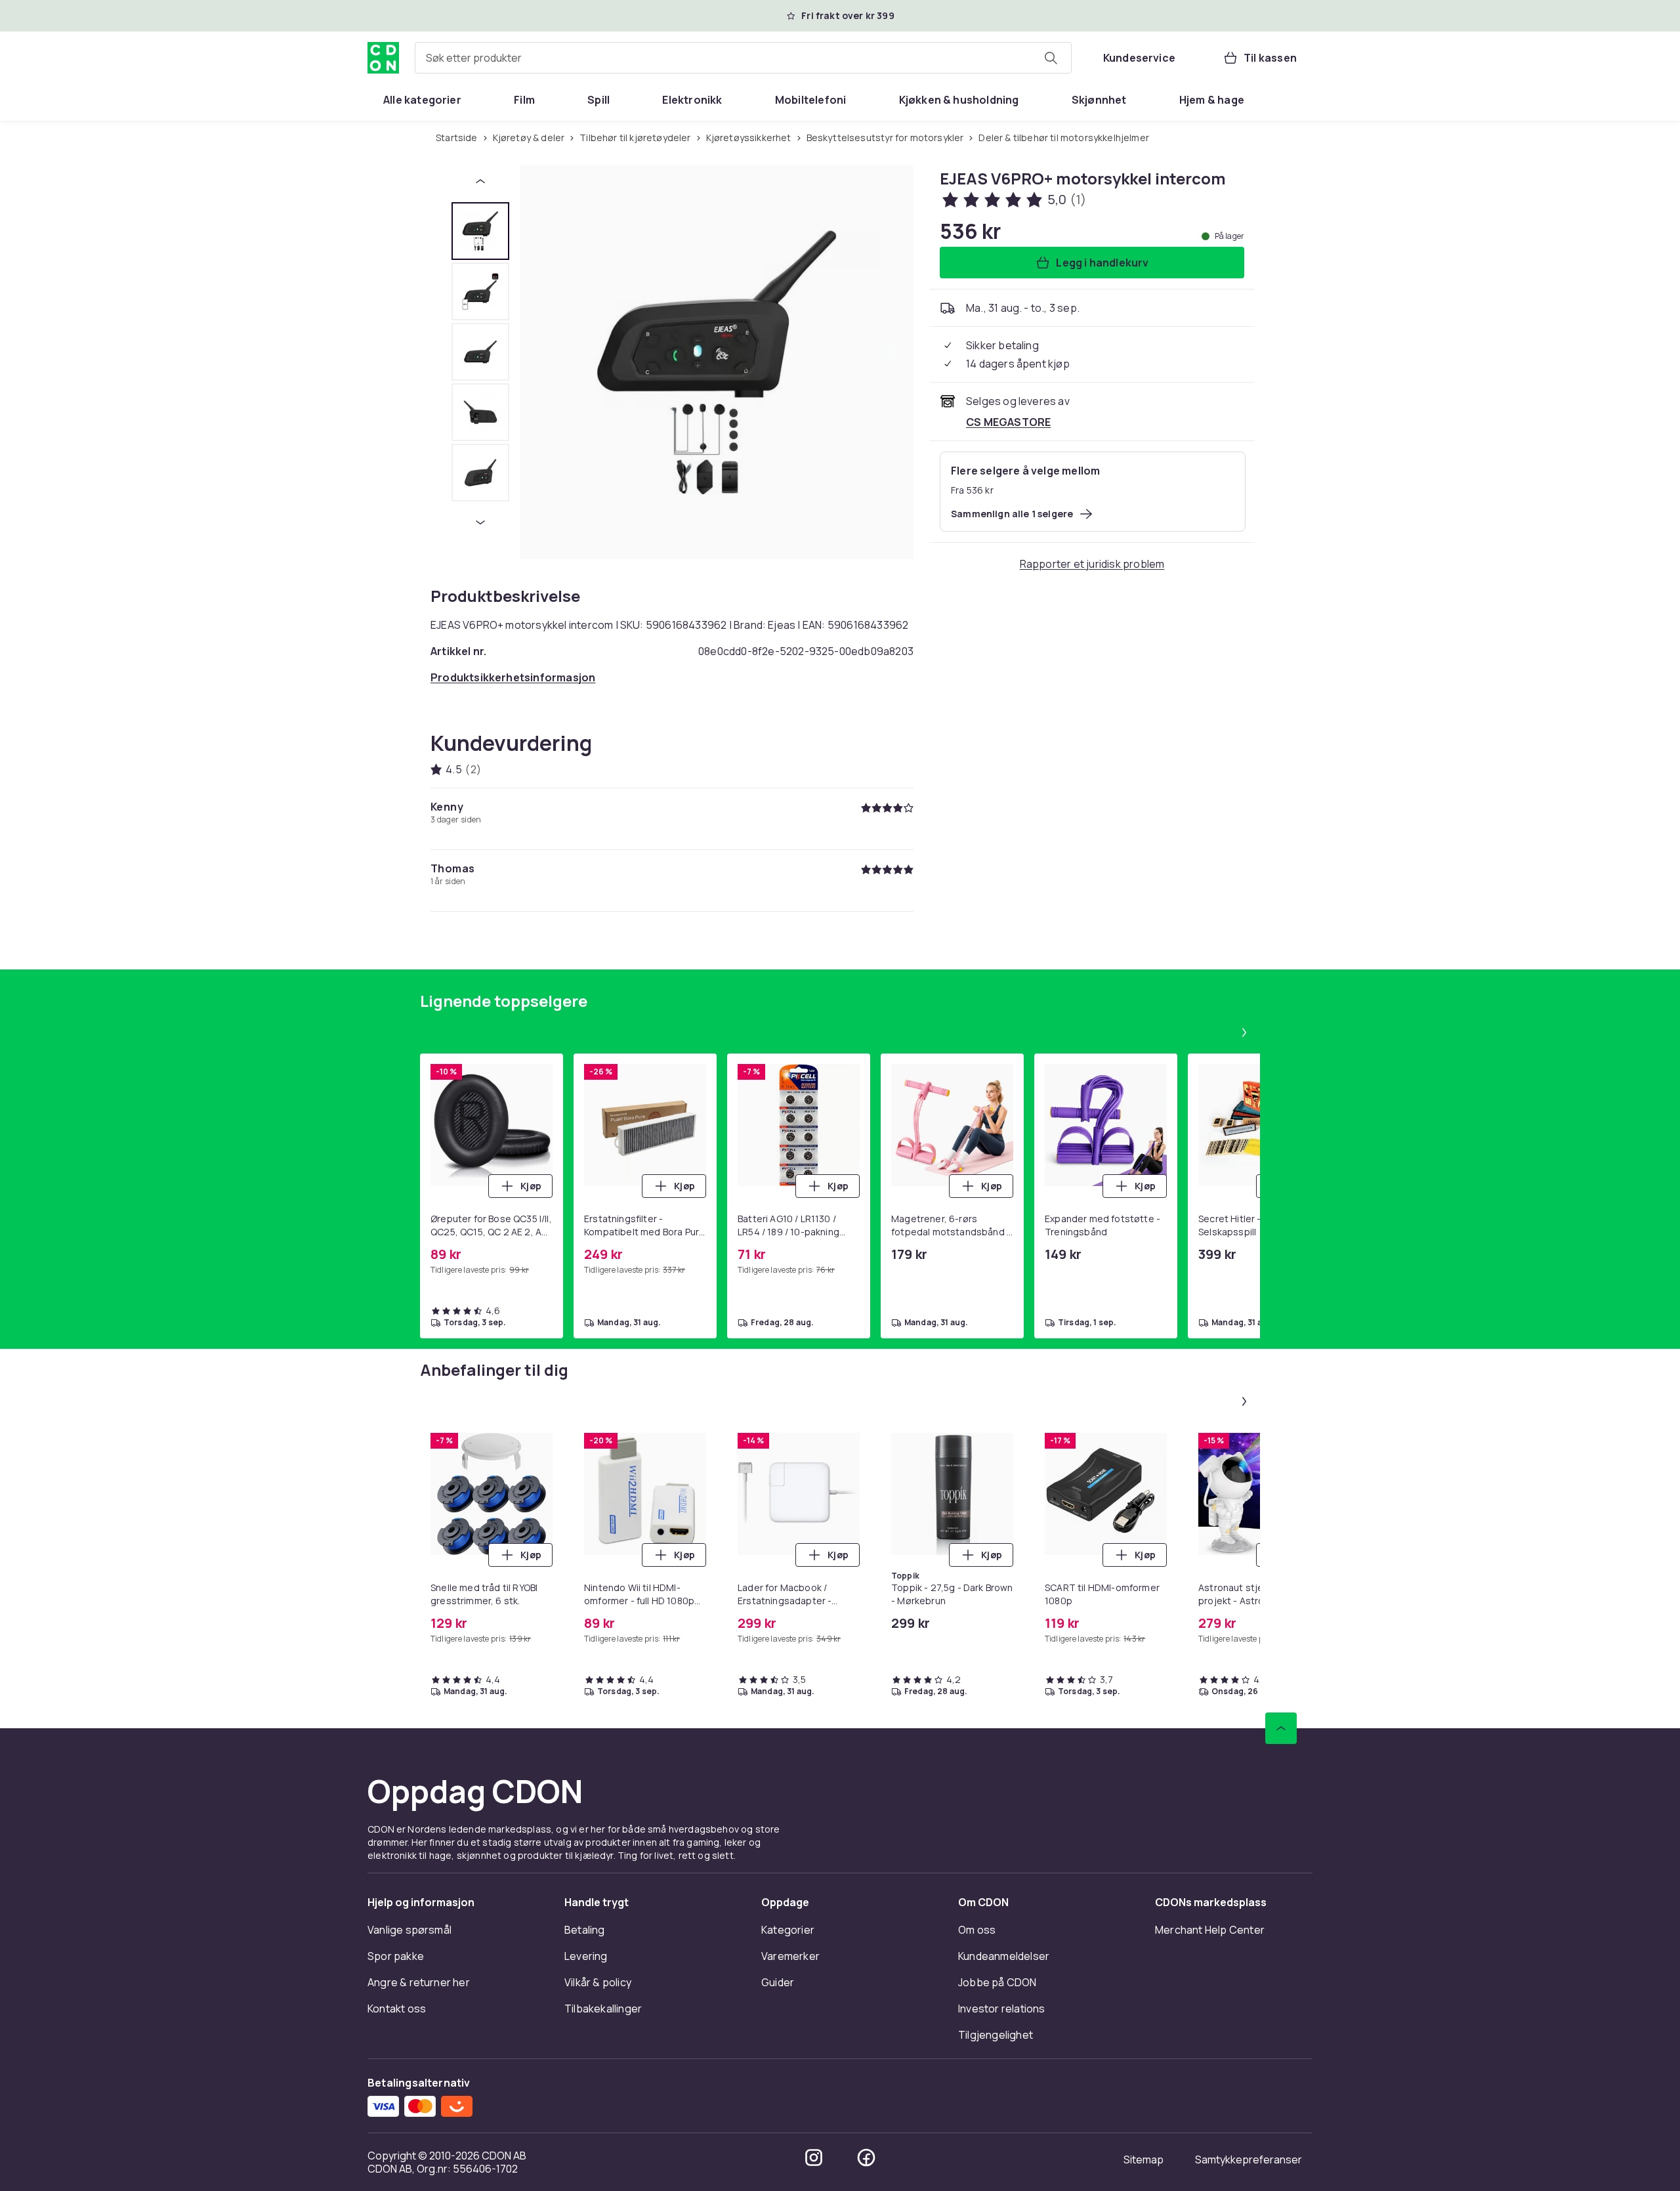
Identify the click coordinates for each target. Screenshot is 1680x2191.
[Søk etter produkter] (1051, 58)
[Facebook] (866, 2158)
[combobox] (743, 58)
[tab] (480, 231)
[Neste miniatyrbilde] (480, 522)
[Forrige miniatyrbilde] (480, 181)
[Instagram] (814, 2158)
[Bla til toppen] (1281, 1728)
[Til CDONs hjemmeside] (383, 58)
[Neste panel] (1244, 1032)
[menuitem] (422, 100)
